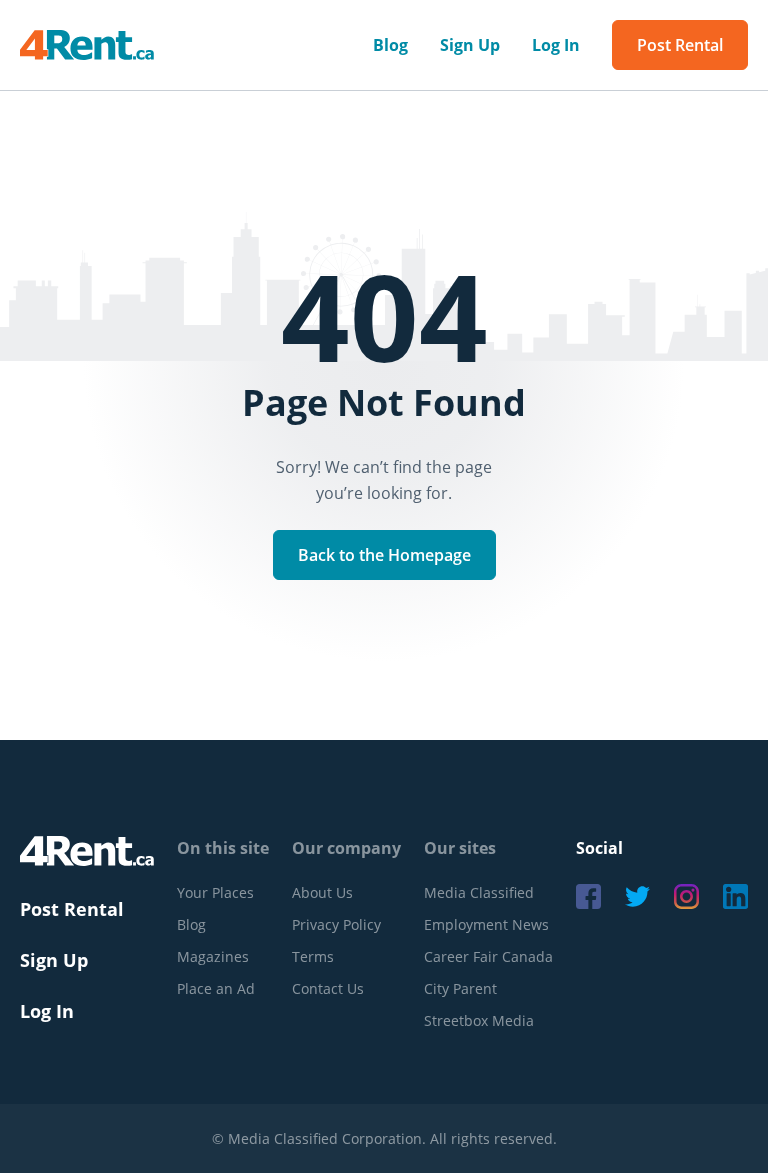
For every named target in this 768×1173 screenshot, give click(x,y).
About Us (322, 892)
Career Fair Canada (488, 956)
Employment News (486, 924)
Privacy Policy (336, 924)
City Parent (460, 988)
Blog (390, 45)
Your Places (215, 892)
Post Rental (680, 45)
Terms (313, 956)
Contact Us (328, 988)
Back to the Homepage (384, 555)
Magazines (213, 956)
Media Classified (479, 892)
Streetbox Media (479, 1020)
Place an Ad (216, 988)
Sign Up (470, 45)
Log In (556, 45)
